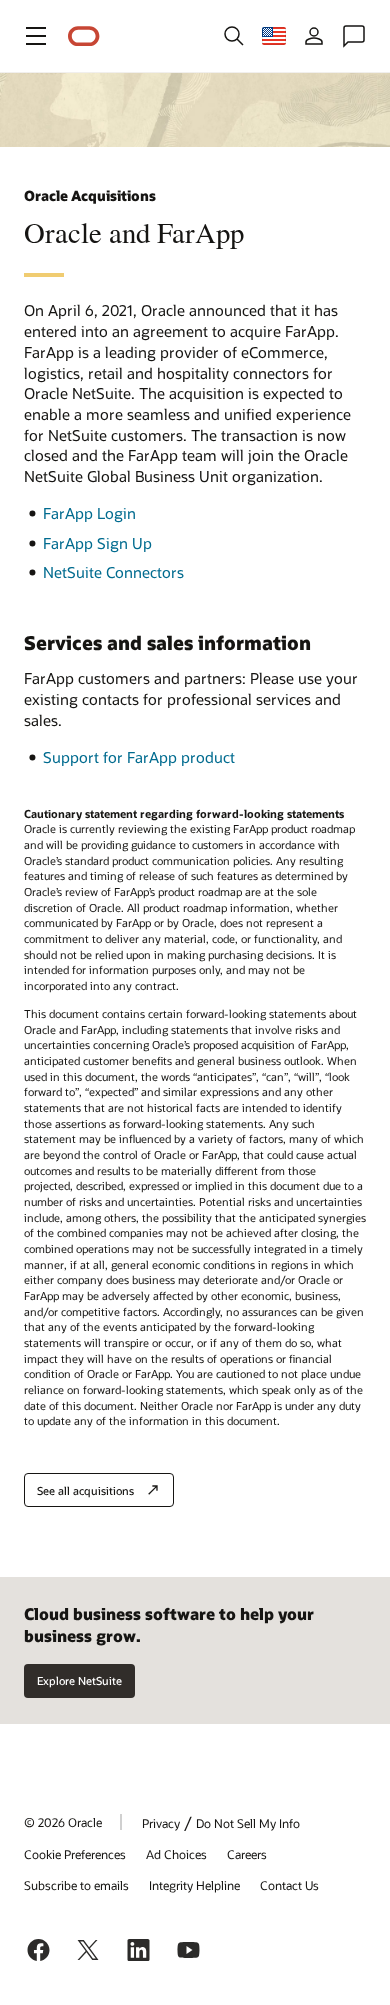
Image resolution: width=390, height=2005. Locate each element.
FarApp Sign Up (97, 543)
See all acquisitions (85, 1490)
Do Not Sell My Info (248, 1823)
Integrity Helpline (194, 1885)
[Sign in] (314, 36)
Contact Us (289, 1885)
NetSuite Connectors (113, 572)
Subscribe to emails (76, 1885)
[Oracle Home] (84, 36)
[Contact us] (354, 36)
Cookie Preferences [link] (75, 1854)
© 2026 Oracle (63, 1822)
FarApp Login (89, 513)
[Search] (234, 36)
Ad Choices (176, 1854)
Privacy (161, 1823)
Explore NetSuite (79, 1680)
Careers (247, 1854)
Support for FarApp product (139, 757)
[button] (36, 36)
